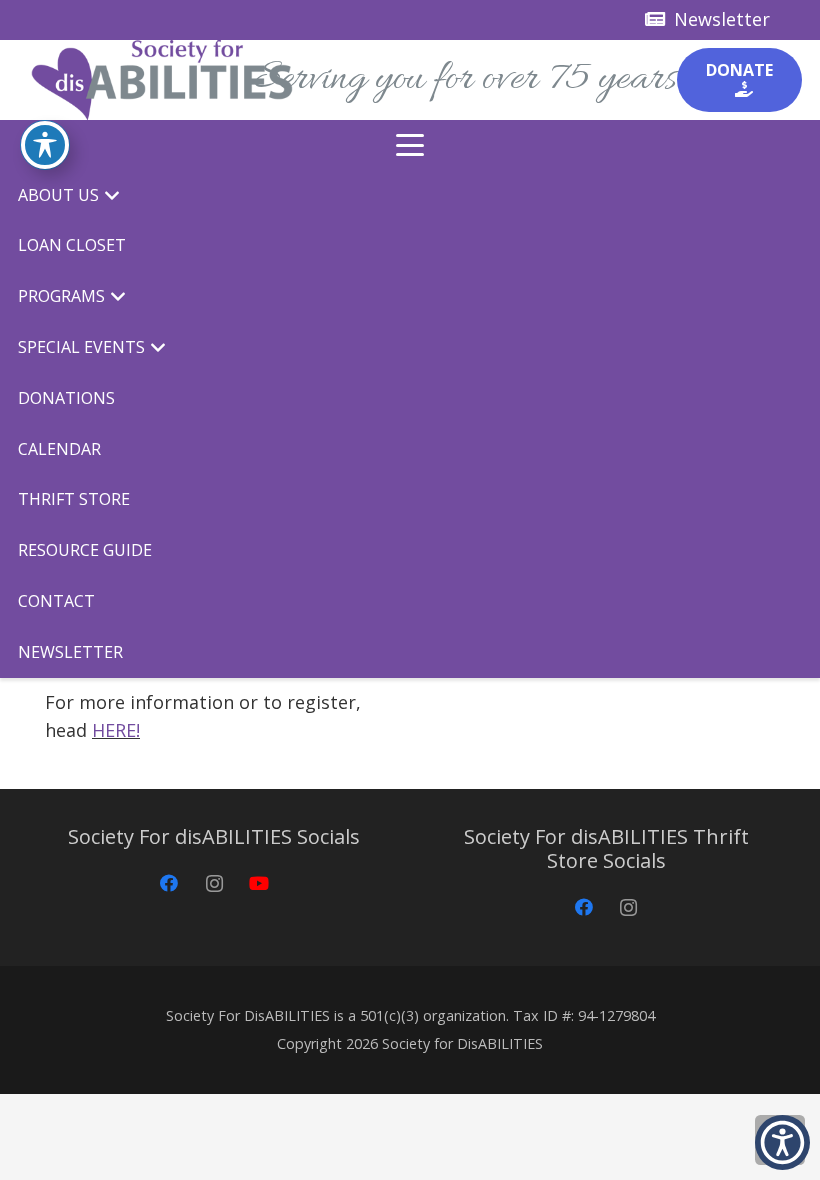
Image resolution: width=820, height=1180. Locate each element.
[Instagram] (214, 883)
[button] (410, 145)
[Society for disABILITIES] (162, 80)
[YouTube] (259, 883)
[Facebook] (169, 883)
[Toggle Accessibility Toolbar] (45, 145)
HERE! (116, 730)
